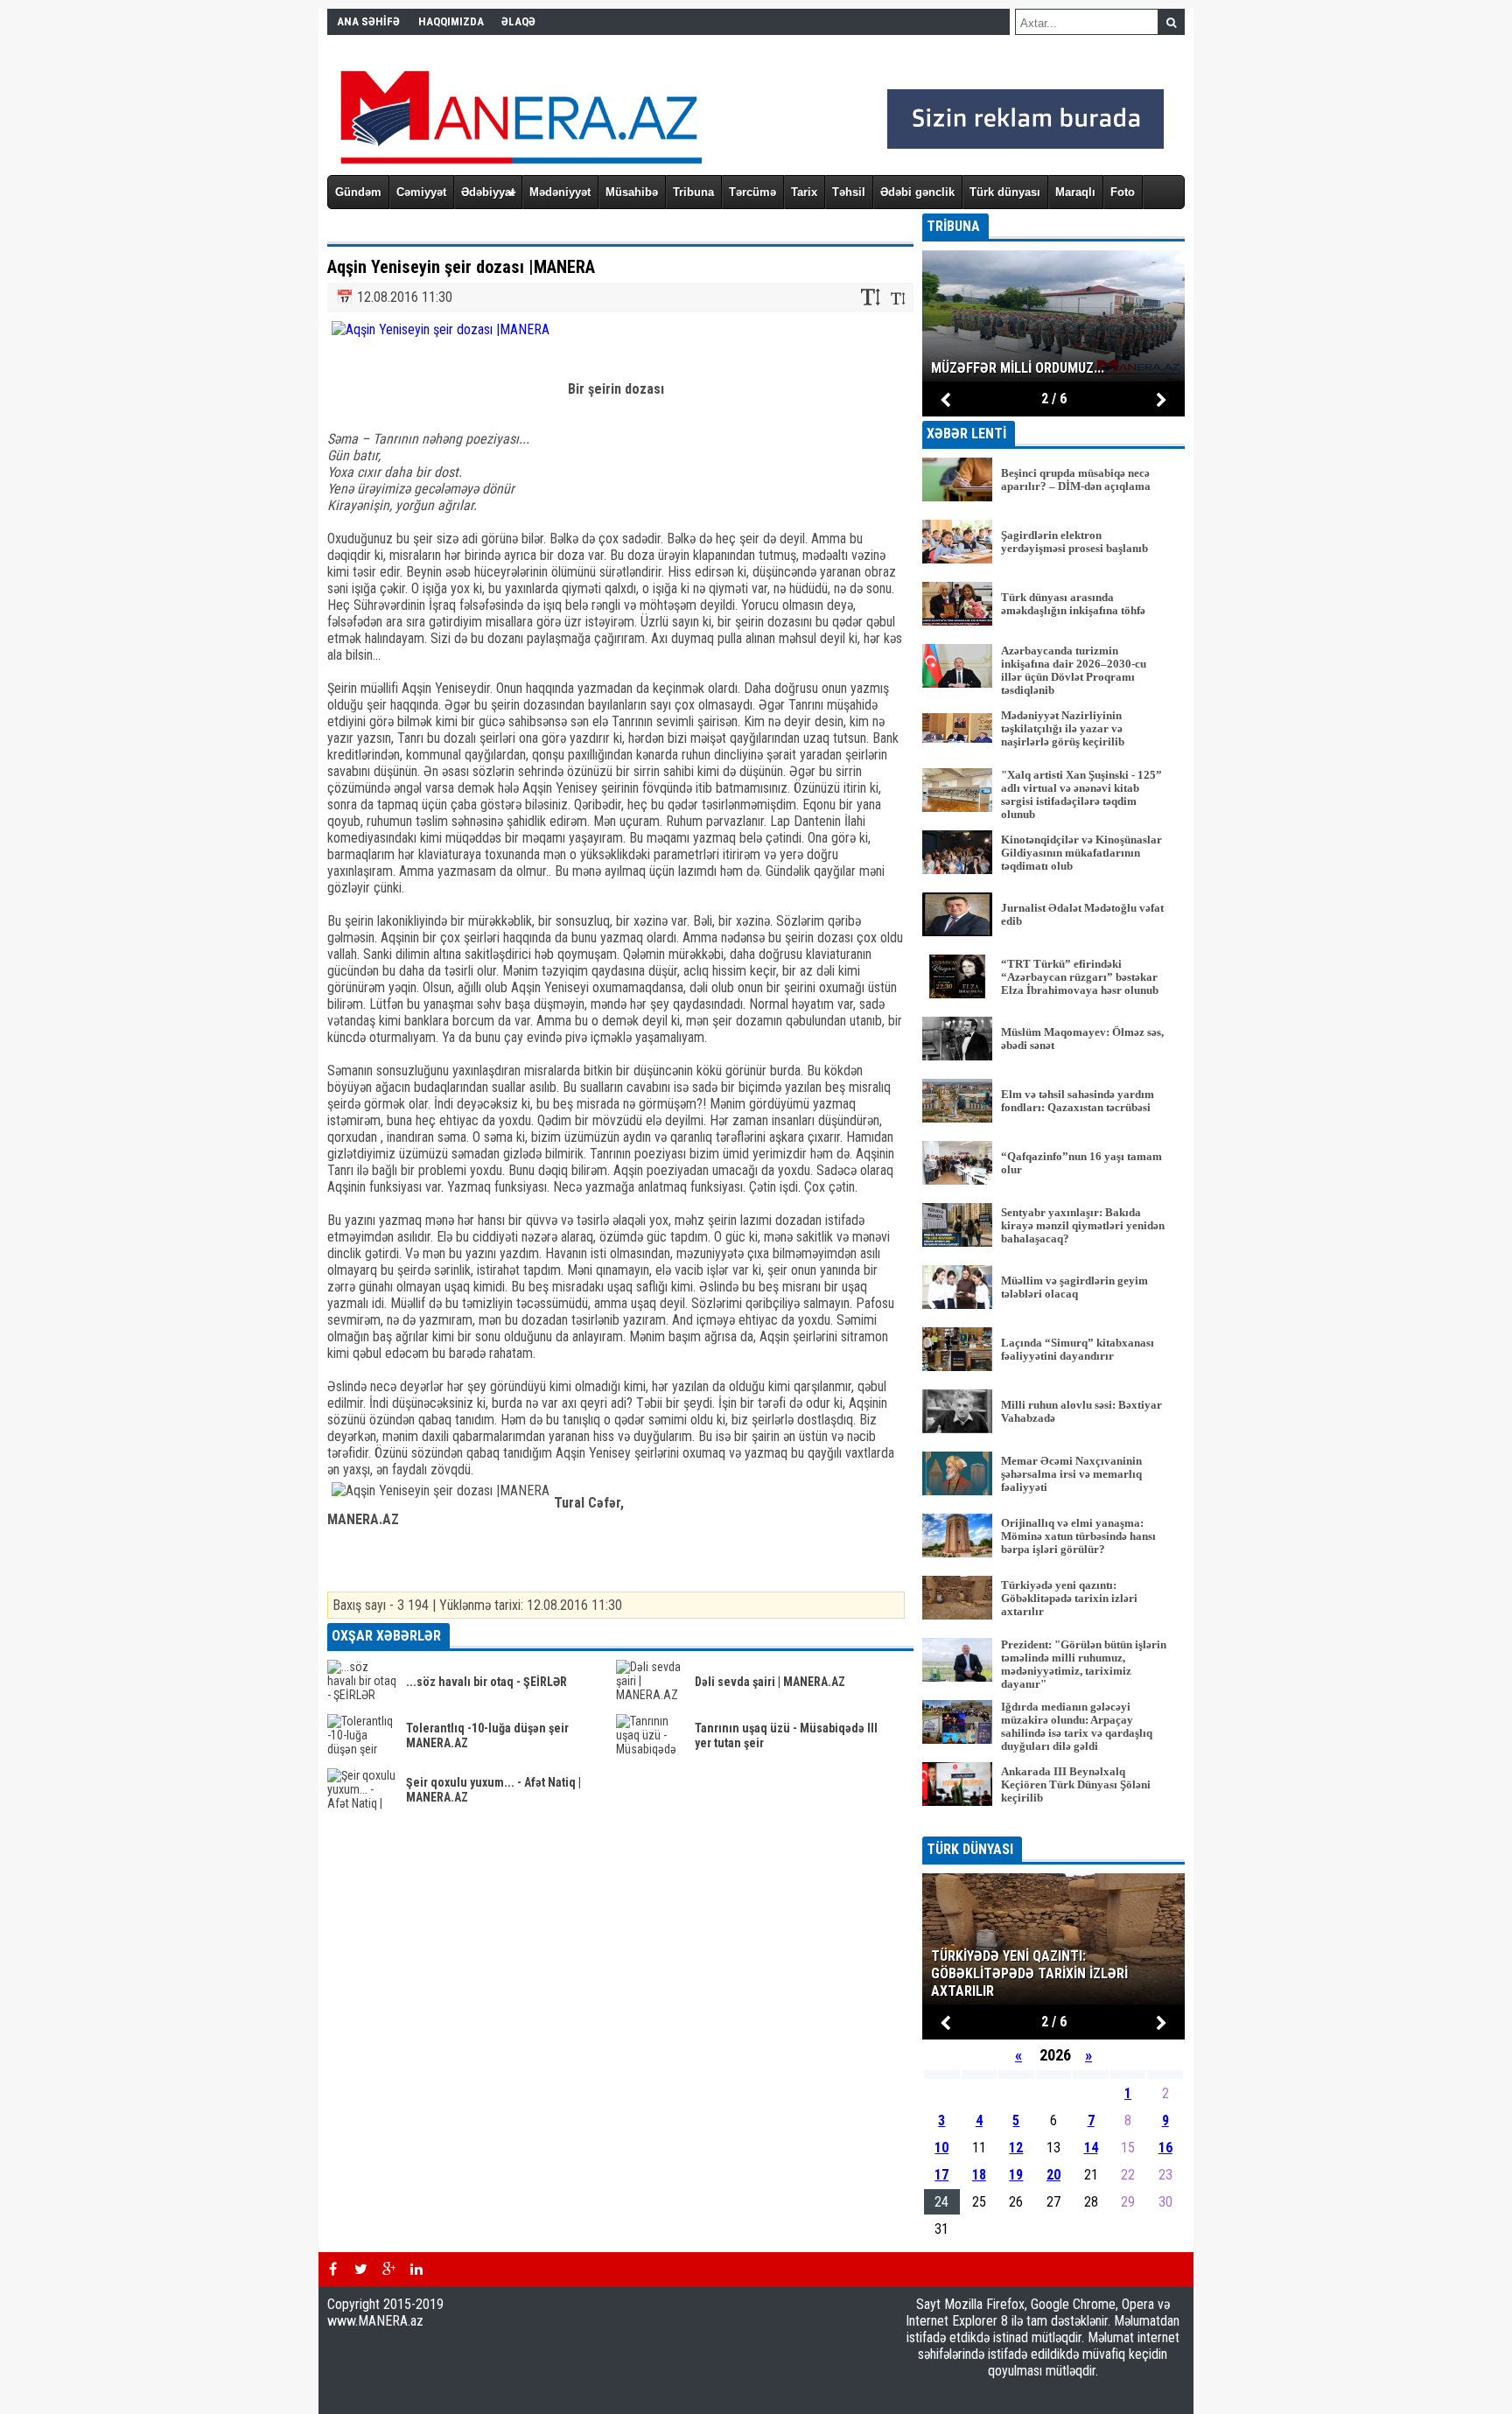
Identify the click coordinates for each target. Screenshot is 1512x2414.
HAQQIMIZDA (451, 21)
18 (979, 2175)
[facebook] (332, 2270)
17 (941, 2175)
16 (1165, 2148)
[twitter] (360, 2270)
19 (1016, 2175)
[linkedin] (416, 2270)
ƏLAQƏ (518, 21)
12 (1016, 2148)
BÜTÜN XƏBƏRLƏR (1054, 1825)
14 (1091, 2148)
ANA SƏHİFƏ (368, 21)
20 (1053, 2175)
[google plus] (388, 2270)
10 (941, 2148)
